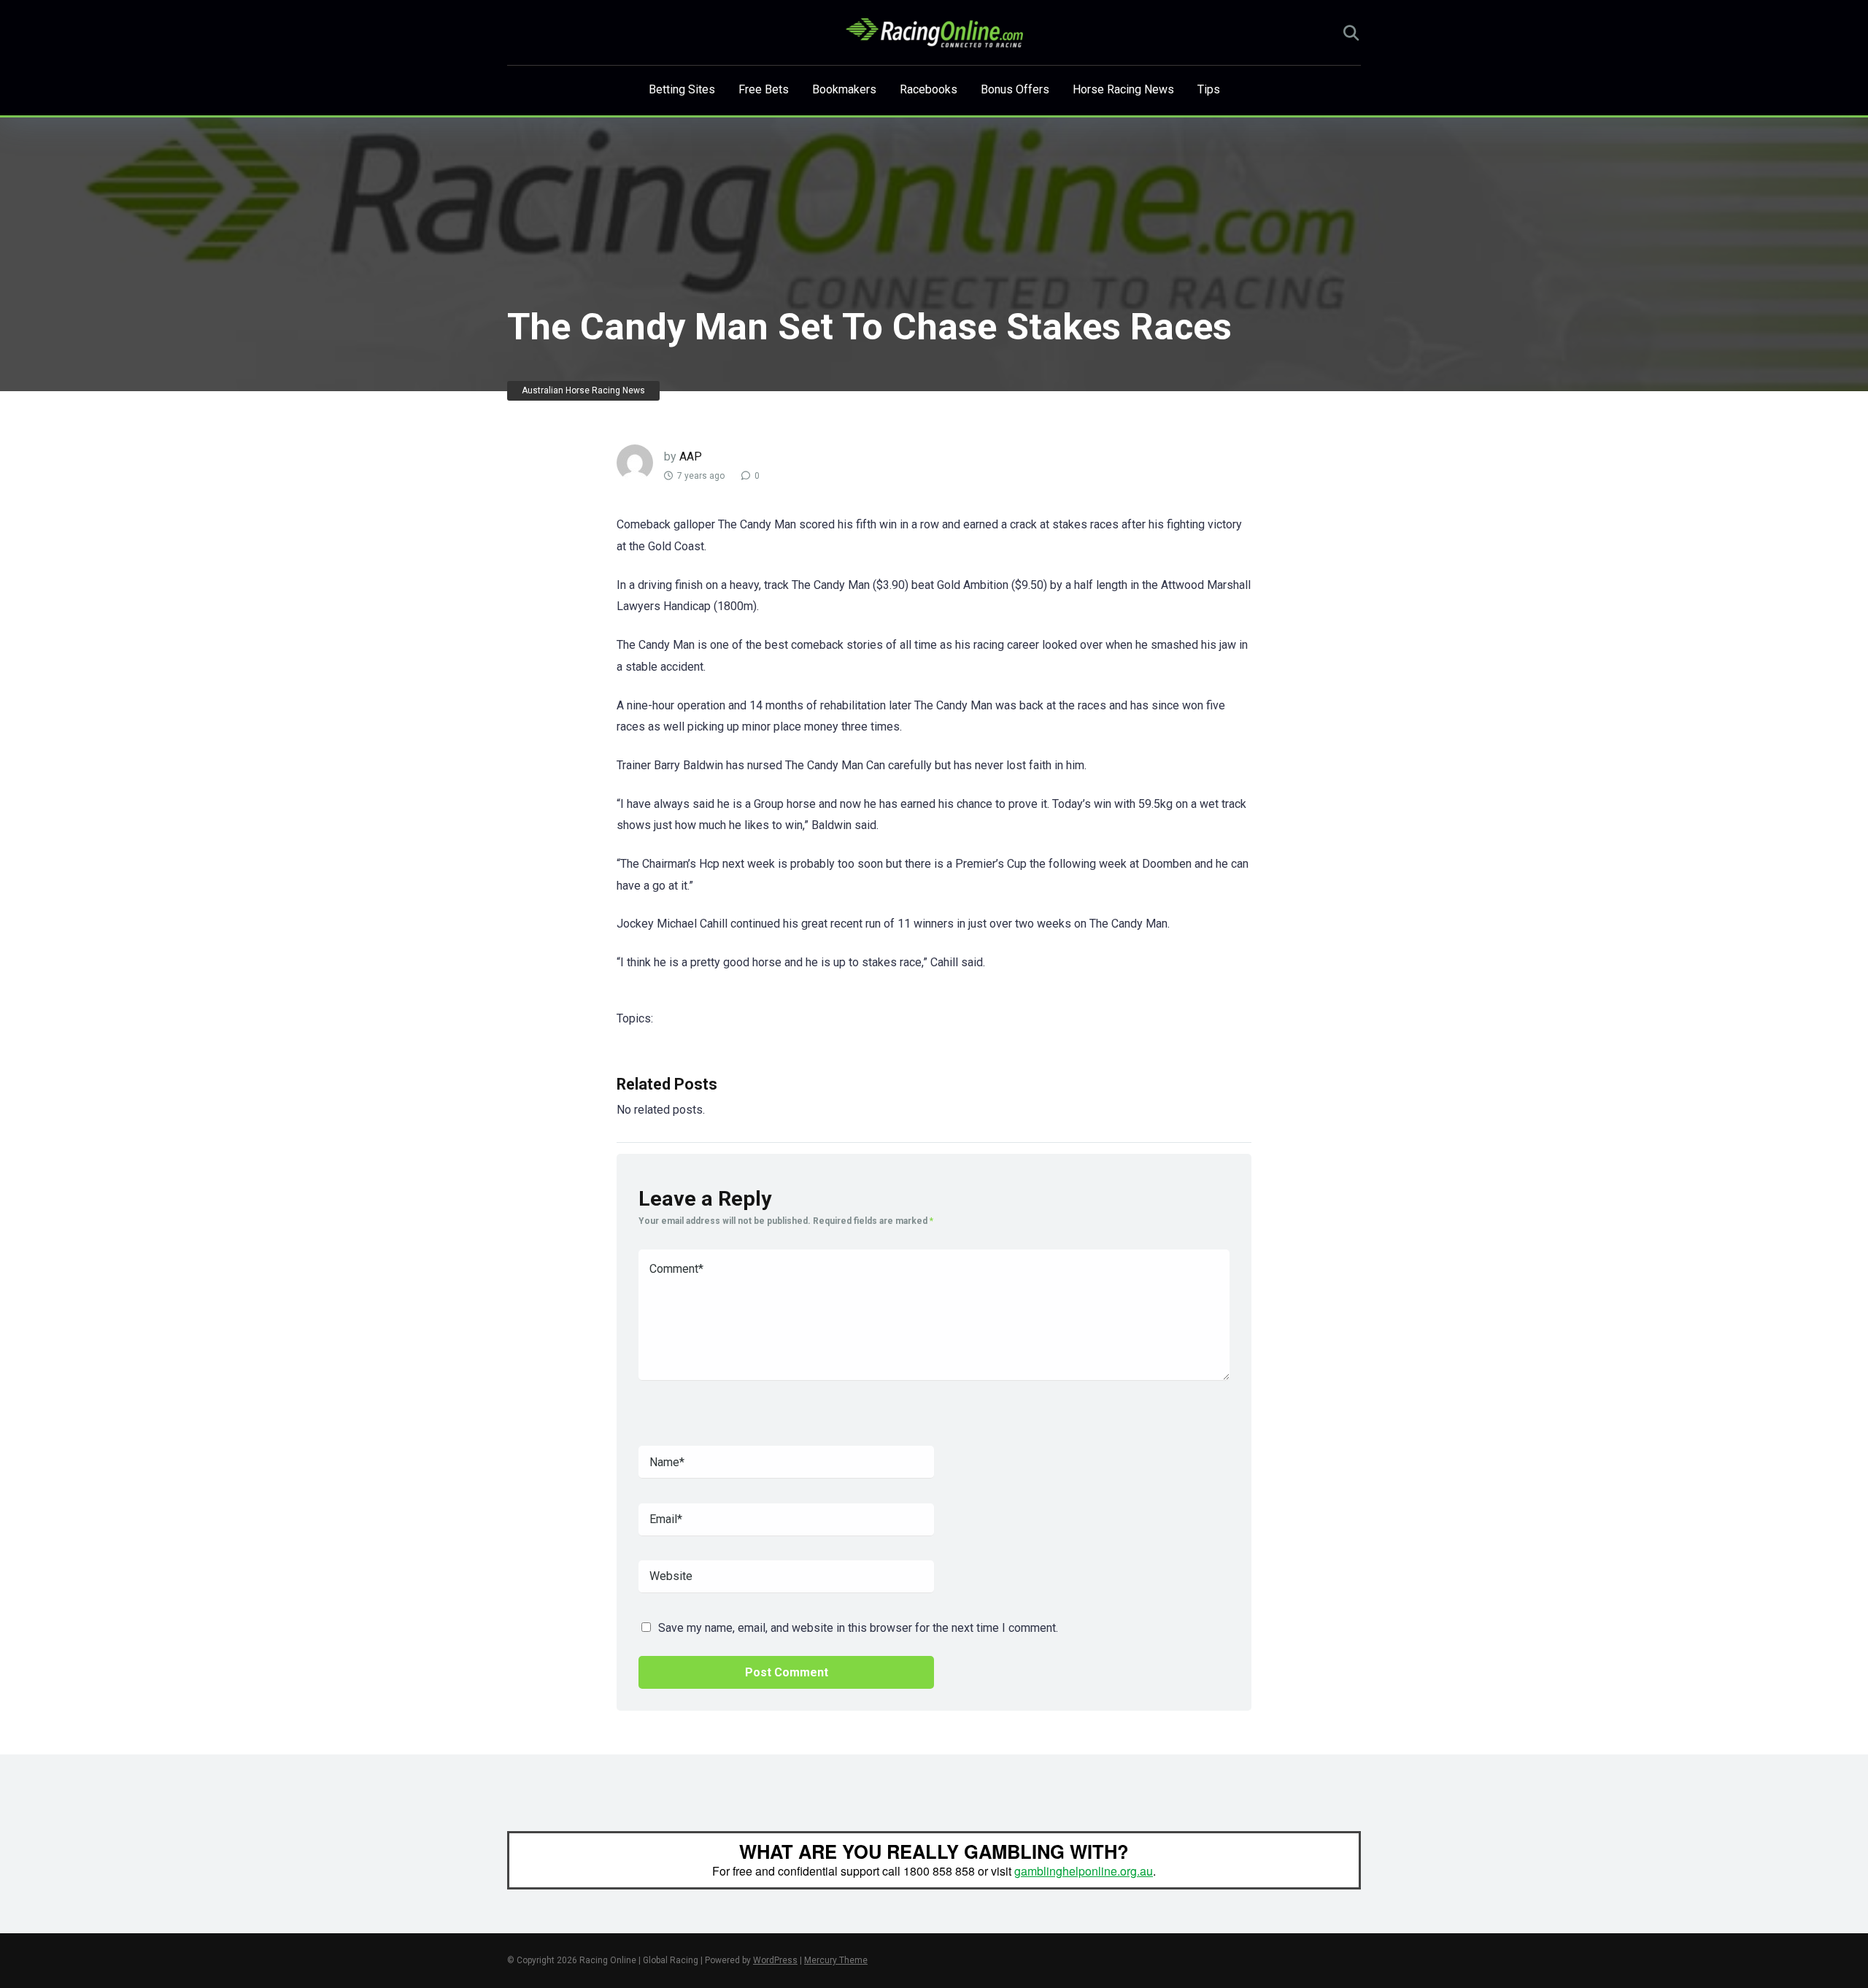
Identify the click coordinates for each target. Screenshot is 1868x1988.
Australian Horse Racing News (583, 390)
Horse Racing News (1123, 89)
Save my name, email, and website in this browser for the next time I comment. (858, 1628)
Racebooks (929, 89)
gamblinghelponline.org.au (1084, 1871)
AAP (691, 456)
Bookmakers (844, 89)
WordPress (775, 1960)
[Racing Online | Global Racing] (934, 33)
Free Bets (764, 89)
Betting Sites (682, 89)
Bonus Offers (1015, 89)
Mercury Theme (836, 1960)
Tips (1209, 89)
